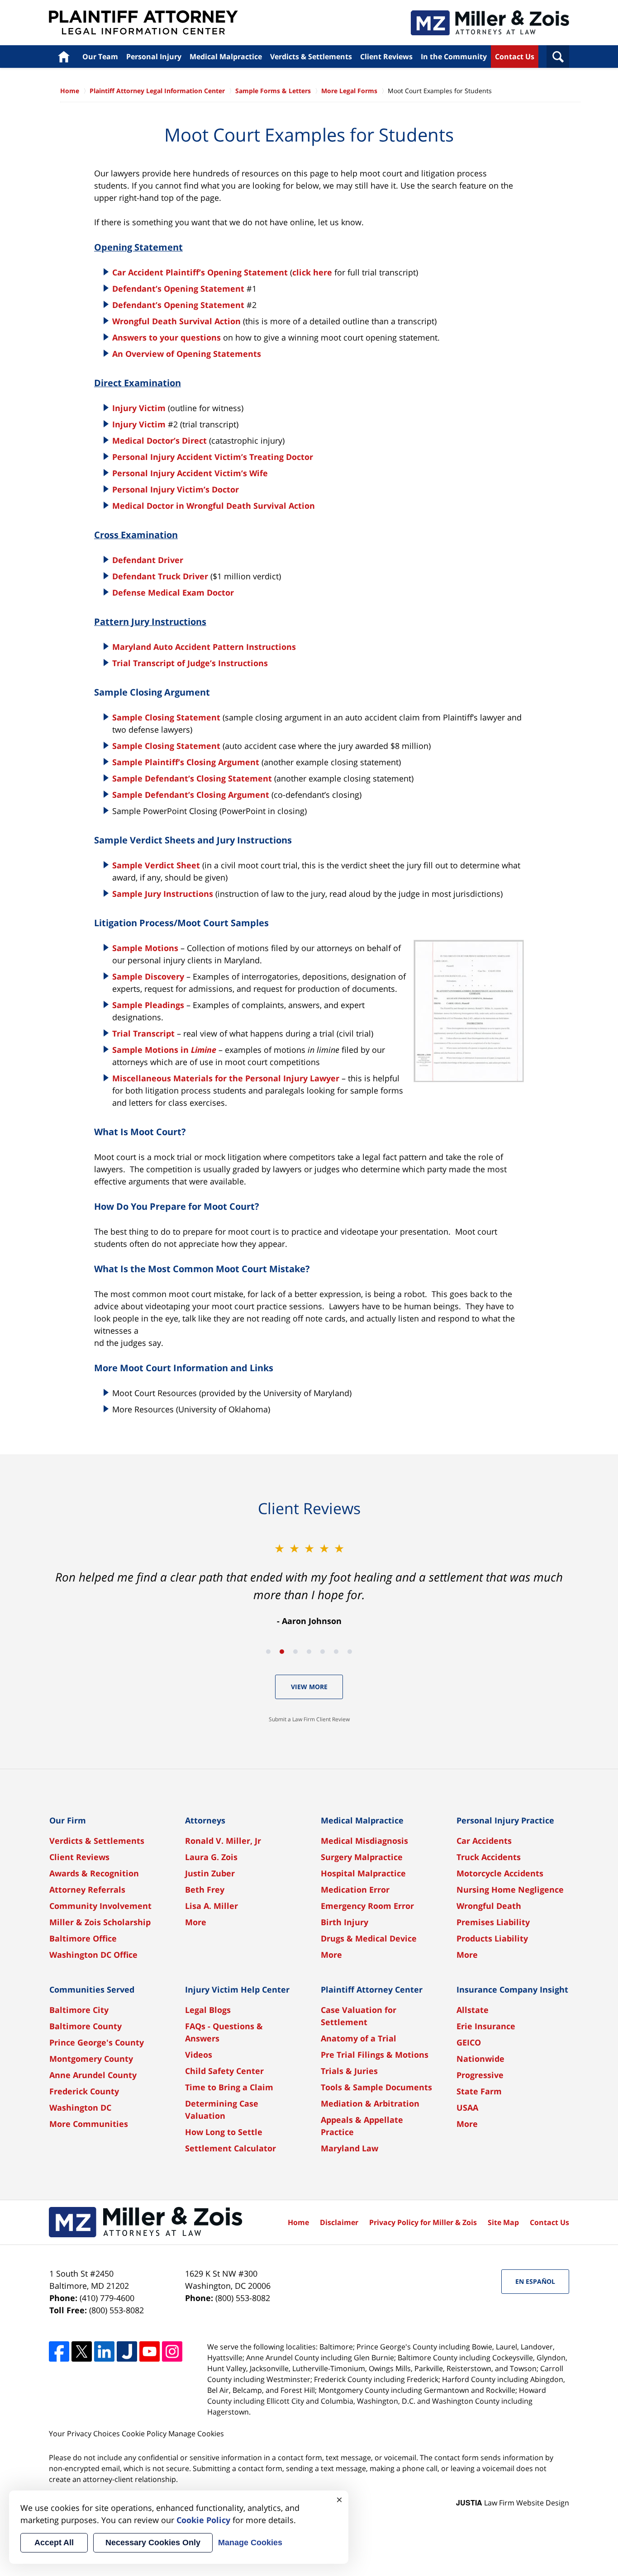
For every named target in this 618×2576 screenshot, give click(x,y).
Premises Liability (493, 1922)
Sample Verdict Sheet (156, 865)
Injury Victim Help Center (237, 1989)
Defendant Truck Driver (160, 576)
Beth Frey (205, 1889)
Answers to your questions (166, 337)
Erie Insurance (486, 2026)
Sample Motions (145, 948)
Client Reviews (386, 57)
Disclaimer (339, 2222)
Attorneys (205, 1820)
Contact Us (515, 57)
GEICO (469, 2042)
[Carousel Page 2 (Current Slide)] (282, 1652)
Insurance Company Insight (512, 1989)
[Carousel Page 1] (268, 1652)
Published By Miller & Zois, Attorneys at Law (490, 23)
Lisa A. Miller (212, 1906)
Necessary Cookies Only (153, 2543)
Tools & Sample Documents (376, 2087)
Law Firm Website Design (513, 2503)
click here (312, 272)
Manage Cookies (196, 2434)
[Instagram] (172, 2351)
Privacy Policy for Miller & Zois (423, 2222)
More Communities (89, 2124)
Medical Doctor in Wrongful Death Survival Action (214, 506)
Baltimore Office (83, 1938)
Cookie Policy (144, 2434)
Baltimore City (79, 2010)
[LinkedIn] (104, 2351)
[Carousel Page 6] (336, 1652)
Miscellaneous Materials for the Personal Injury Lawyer (226, 1078)
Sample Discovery (148, 976)
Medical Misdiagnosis (364, 1841)
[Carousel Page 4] (309, 1652)
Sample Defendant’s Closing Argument (191, 795)
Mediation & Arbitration (370, 2103)
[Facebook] (59, 2351)
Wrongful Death (489, 1906)
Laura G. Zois (211, 1857)
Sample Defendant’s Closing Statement (192, 778)
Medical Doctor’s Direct (159, 440)
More (196, 1922)
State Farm (479, 2091)
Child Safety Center (224, 2071)
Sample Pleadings (148, 1005)
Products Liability (492, 1938)
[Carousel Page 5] (323, 1652)
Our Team (100, 57)
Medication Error (355, 1889)
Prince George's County (97, 2042)
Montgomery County (91, 2059)
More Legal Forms (349, 91)
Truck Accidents (489, 1857)
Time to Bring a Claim (229, 2087)
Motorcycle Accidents (500, 1873)
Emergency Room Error (367, 1906)
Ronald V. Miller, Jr (223, 1841)
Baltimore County (86, 2026)
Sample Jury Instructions (163, 894)
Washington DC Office (93, 1955)
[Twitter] (82, 2351)
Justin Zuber (210, 1873)
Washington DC (80, 2107)
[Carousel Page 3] (295, 1652)
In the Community (454, 57)
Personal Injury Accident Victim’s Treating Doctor (213, 457)
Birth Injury (345, 1922)
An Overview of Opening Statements (187, 354)
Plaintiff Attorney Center (372, 1989)
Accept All (54, 2543)
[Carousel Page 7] (350, 1652)
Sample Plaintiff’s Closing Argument (186, 762)
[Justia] (127, 2351)
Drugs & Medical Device (369, 1938)
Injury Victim (139, 408)
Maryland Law (349, 2148)
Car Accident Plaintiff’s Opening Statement (200, 272)
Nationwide (480, 2059)
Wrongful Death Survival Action (176, 321)
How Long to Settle (224, 2132)
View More (309, 1687)
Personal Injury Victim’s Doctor (176, 489)
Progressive (480, 2075)
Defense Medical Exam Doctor (173, 592)
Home (64, 57)
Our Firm (68, 1820)
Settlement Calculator (231, 2148)
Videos (199, 2055)
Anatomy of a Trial (359, 2038)
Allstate (473, 2010)
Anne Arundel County (93, 2075)
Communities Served (92, 1989)
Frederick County (84, 2091)
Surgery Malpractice (362, 1857)
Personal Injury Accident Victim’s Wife (190, 473)
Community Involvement (100, 1906)
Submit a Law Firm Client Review (309, 1719)
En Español (535, 2281)
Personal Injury (154, 57)
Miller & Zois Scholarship (100, 1922)
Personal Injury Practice (505, 1820)
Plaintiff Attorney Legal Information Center (143, 23)
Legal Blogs (208, 2010)
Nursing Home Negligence (510, 1889)
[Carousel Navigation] (309, 1651)
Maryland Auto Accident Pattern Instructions (204, 647)
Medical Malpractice (226, 57)
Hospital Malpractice (363, 1873)
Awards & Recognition (94, 1873)
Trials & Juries (349, 2071)
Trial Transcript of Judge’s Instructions (190, 663)
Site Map (503, 2222)
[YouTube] (150, 2351)
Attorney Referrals (87, 1889)
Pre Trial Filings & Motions (375, 2055)
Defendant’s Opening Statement (178, 289)
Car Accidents (484, 1841)
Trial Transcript (145, 1033)
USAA (467, 2107)
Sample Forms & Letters (273, 91)
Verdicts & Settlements (311, 57)
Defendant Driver (148, 560)
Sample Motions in (164, 1050)
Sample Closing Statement (166, 717)
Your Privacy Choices (84, 2434)
